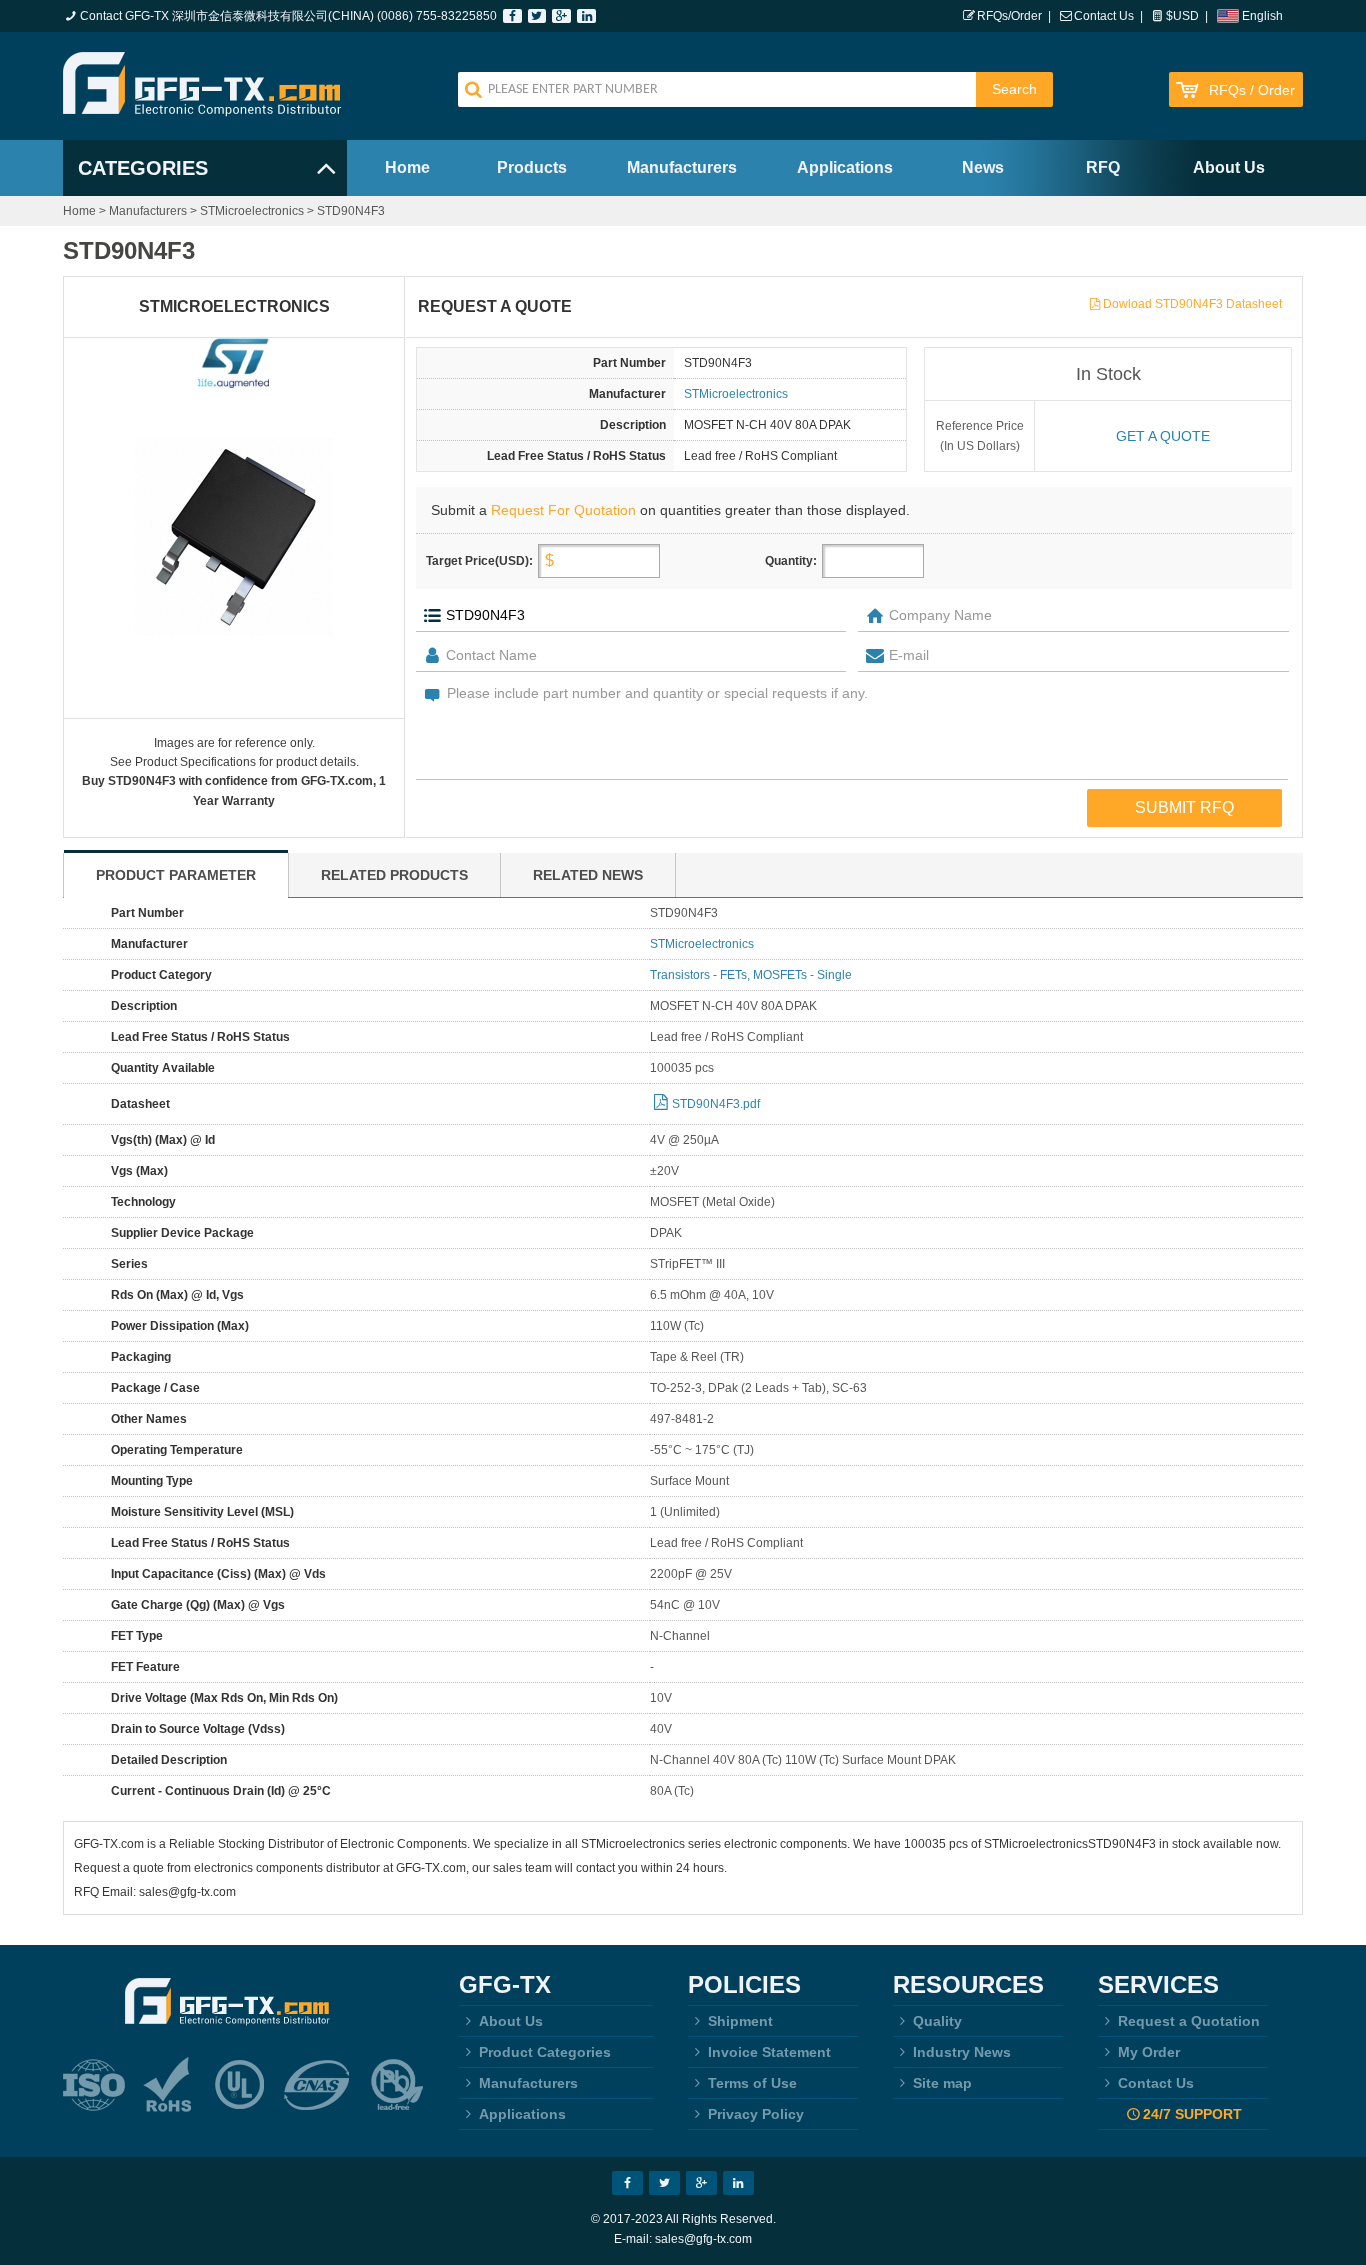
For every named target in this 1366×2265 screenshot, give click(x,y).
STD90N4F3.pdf (716, 1104)
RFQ (1103, 167)
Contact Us (1104, 16)
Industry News (962, 2052)
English (1262, 16)
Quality (937, 2021)
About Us (1229, 167)
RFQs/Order (1009, 16)
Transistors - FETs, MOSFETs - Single (751, 975)
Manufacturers (682, 167)
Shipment (740, 2021)
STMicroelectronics (252, 211)
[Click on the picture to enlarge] (234, 537)
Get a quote (1163, 436)
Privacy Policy (756, 2114)
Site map (942, 2083)
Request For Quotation (563, 510)
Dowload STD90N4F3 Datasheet (1192, 304)
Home (407, 167)
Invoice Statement (769, 2052)
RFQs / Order (1252, 90)
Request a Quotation (1189, 2021)
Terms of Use (752, 2083)
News (983, 167)
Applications (845, 167)
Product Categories (545, 2052)
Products (532, 167)
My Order (1149, 2052)
